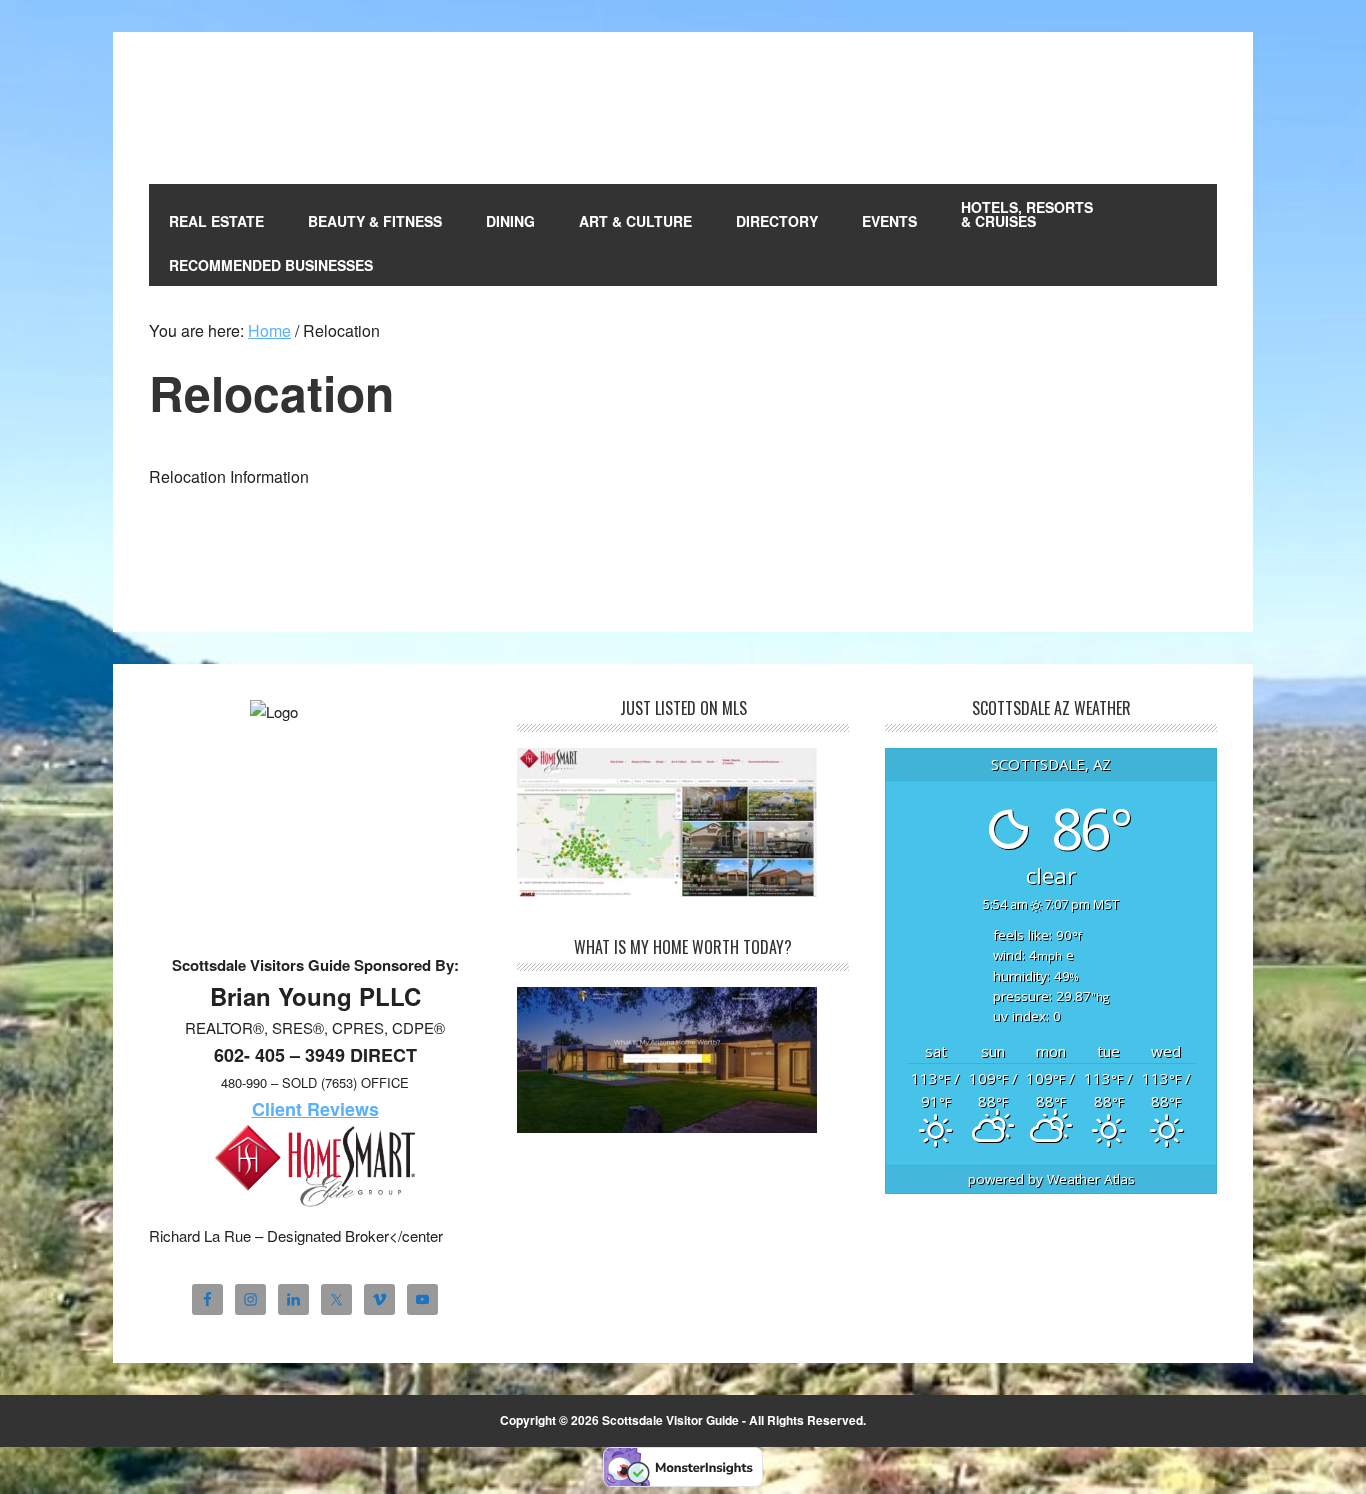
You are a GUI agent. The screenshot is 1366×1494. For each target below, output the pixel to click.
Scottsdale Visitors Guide (284, 108)
